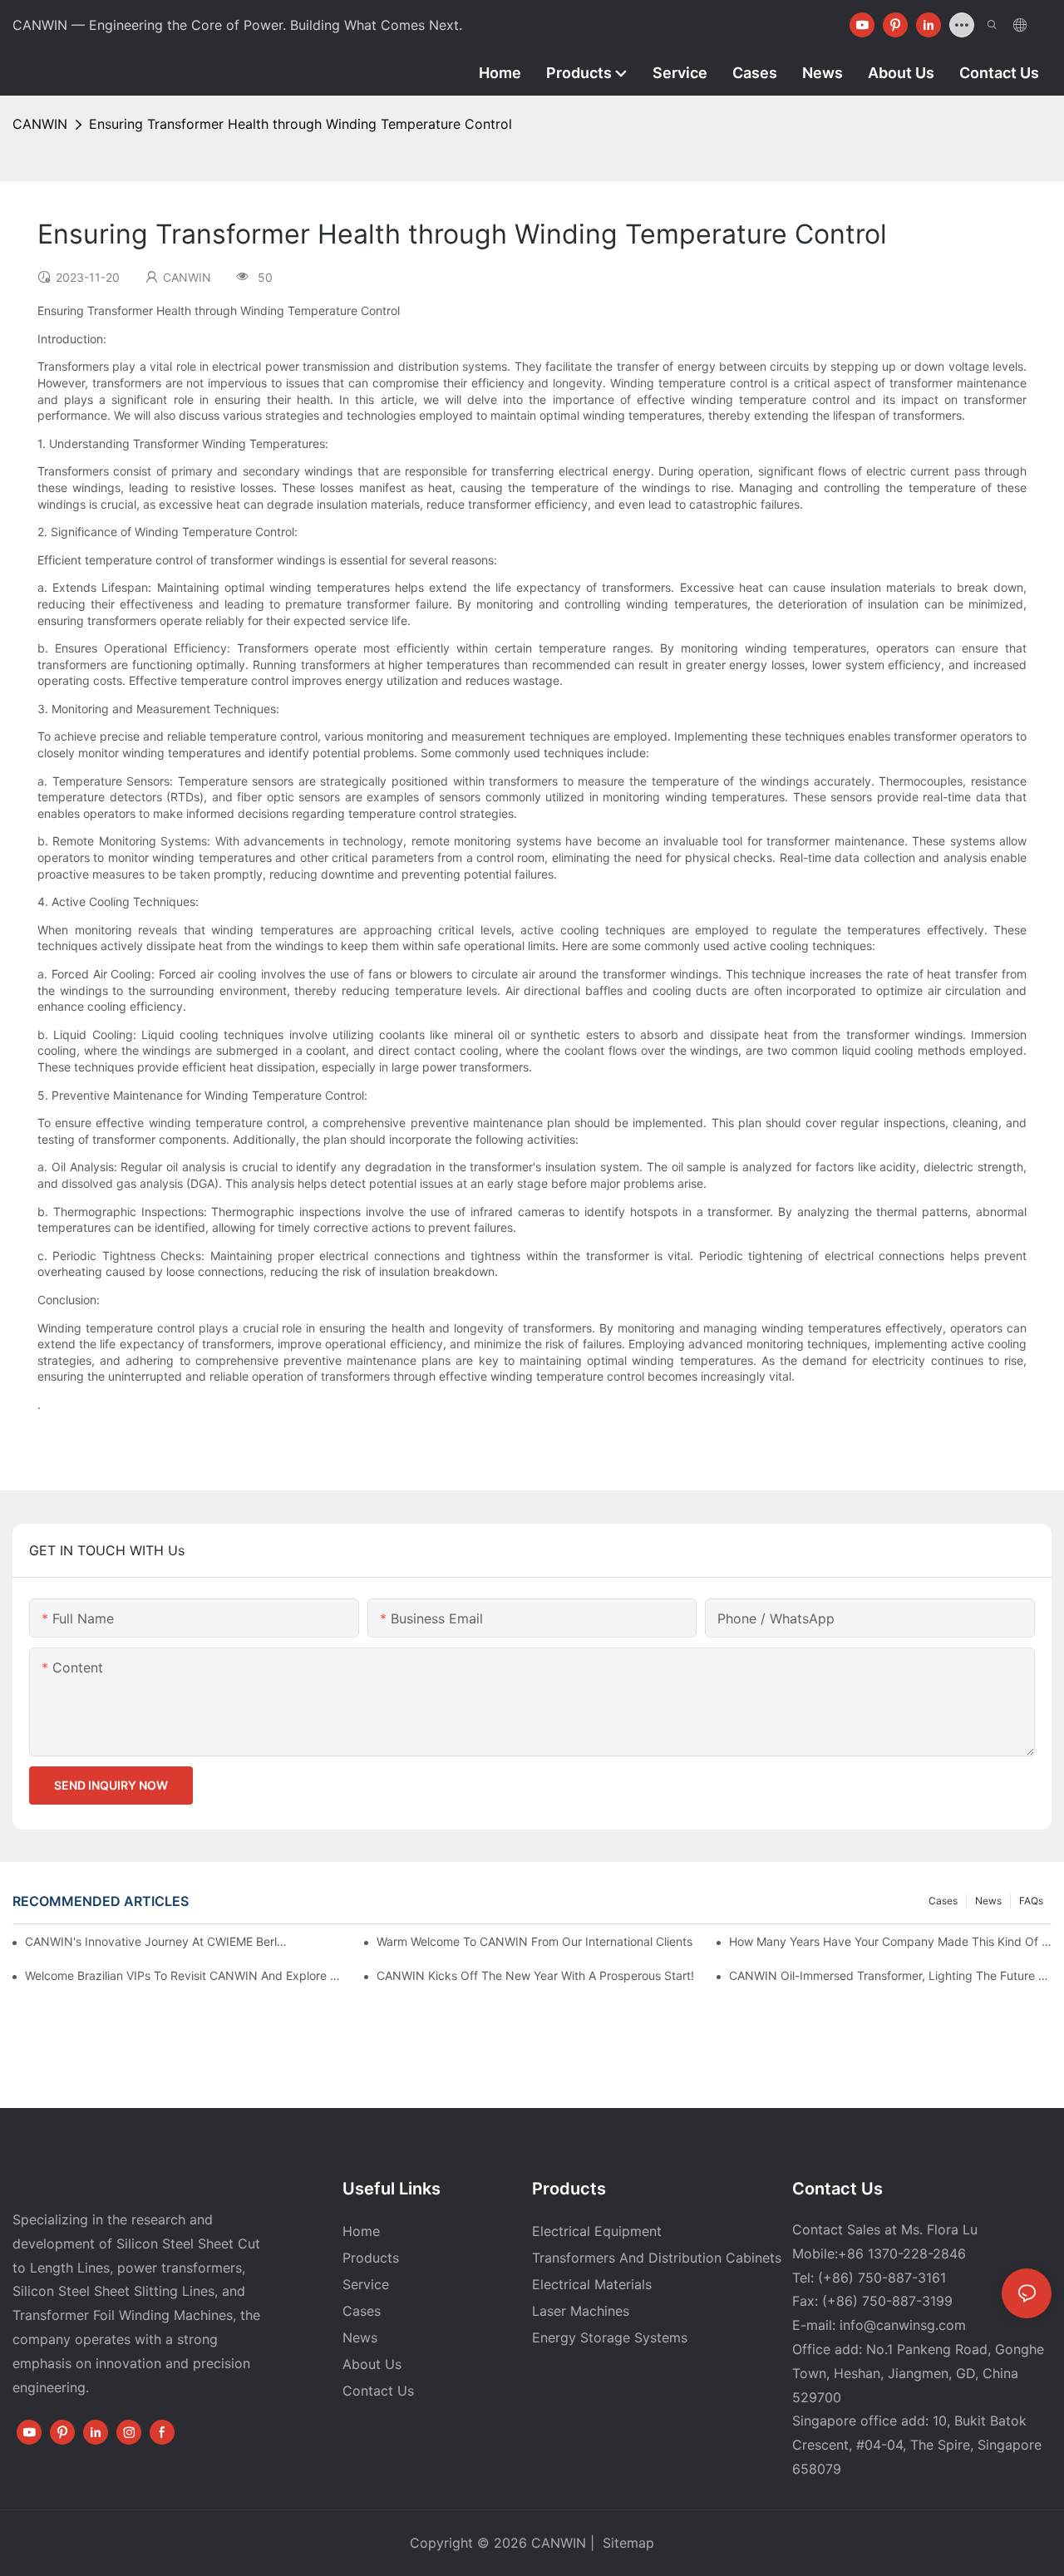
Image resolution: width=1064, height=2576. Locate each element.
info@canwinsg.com (903, 2325)
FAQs (1031, 1901)
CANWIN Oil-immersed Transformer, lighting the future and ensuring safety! (890, 1975)
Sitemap (626, 2543)
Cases (943, 1901)
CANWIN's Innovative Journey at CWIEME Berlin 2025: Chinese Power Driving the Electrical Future (156, 1941)
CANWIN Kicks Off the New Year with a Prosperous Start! (535, 1975)
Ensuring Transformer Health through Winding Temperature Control (300, 124)
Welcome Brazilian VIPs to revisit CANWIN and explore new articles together (186, 1975)
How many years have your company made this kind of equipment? (890, 1941)
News (988, 1901)
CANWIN (40, 124)
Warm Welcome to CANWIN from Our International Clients (534, 1941)
